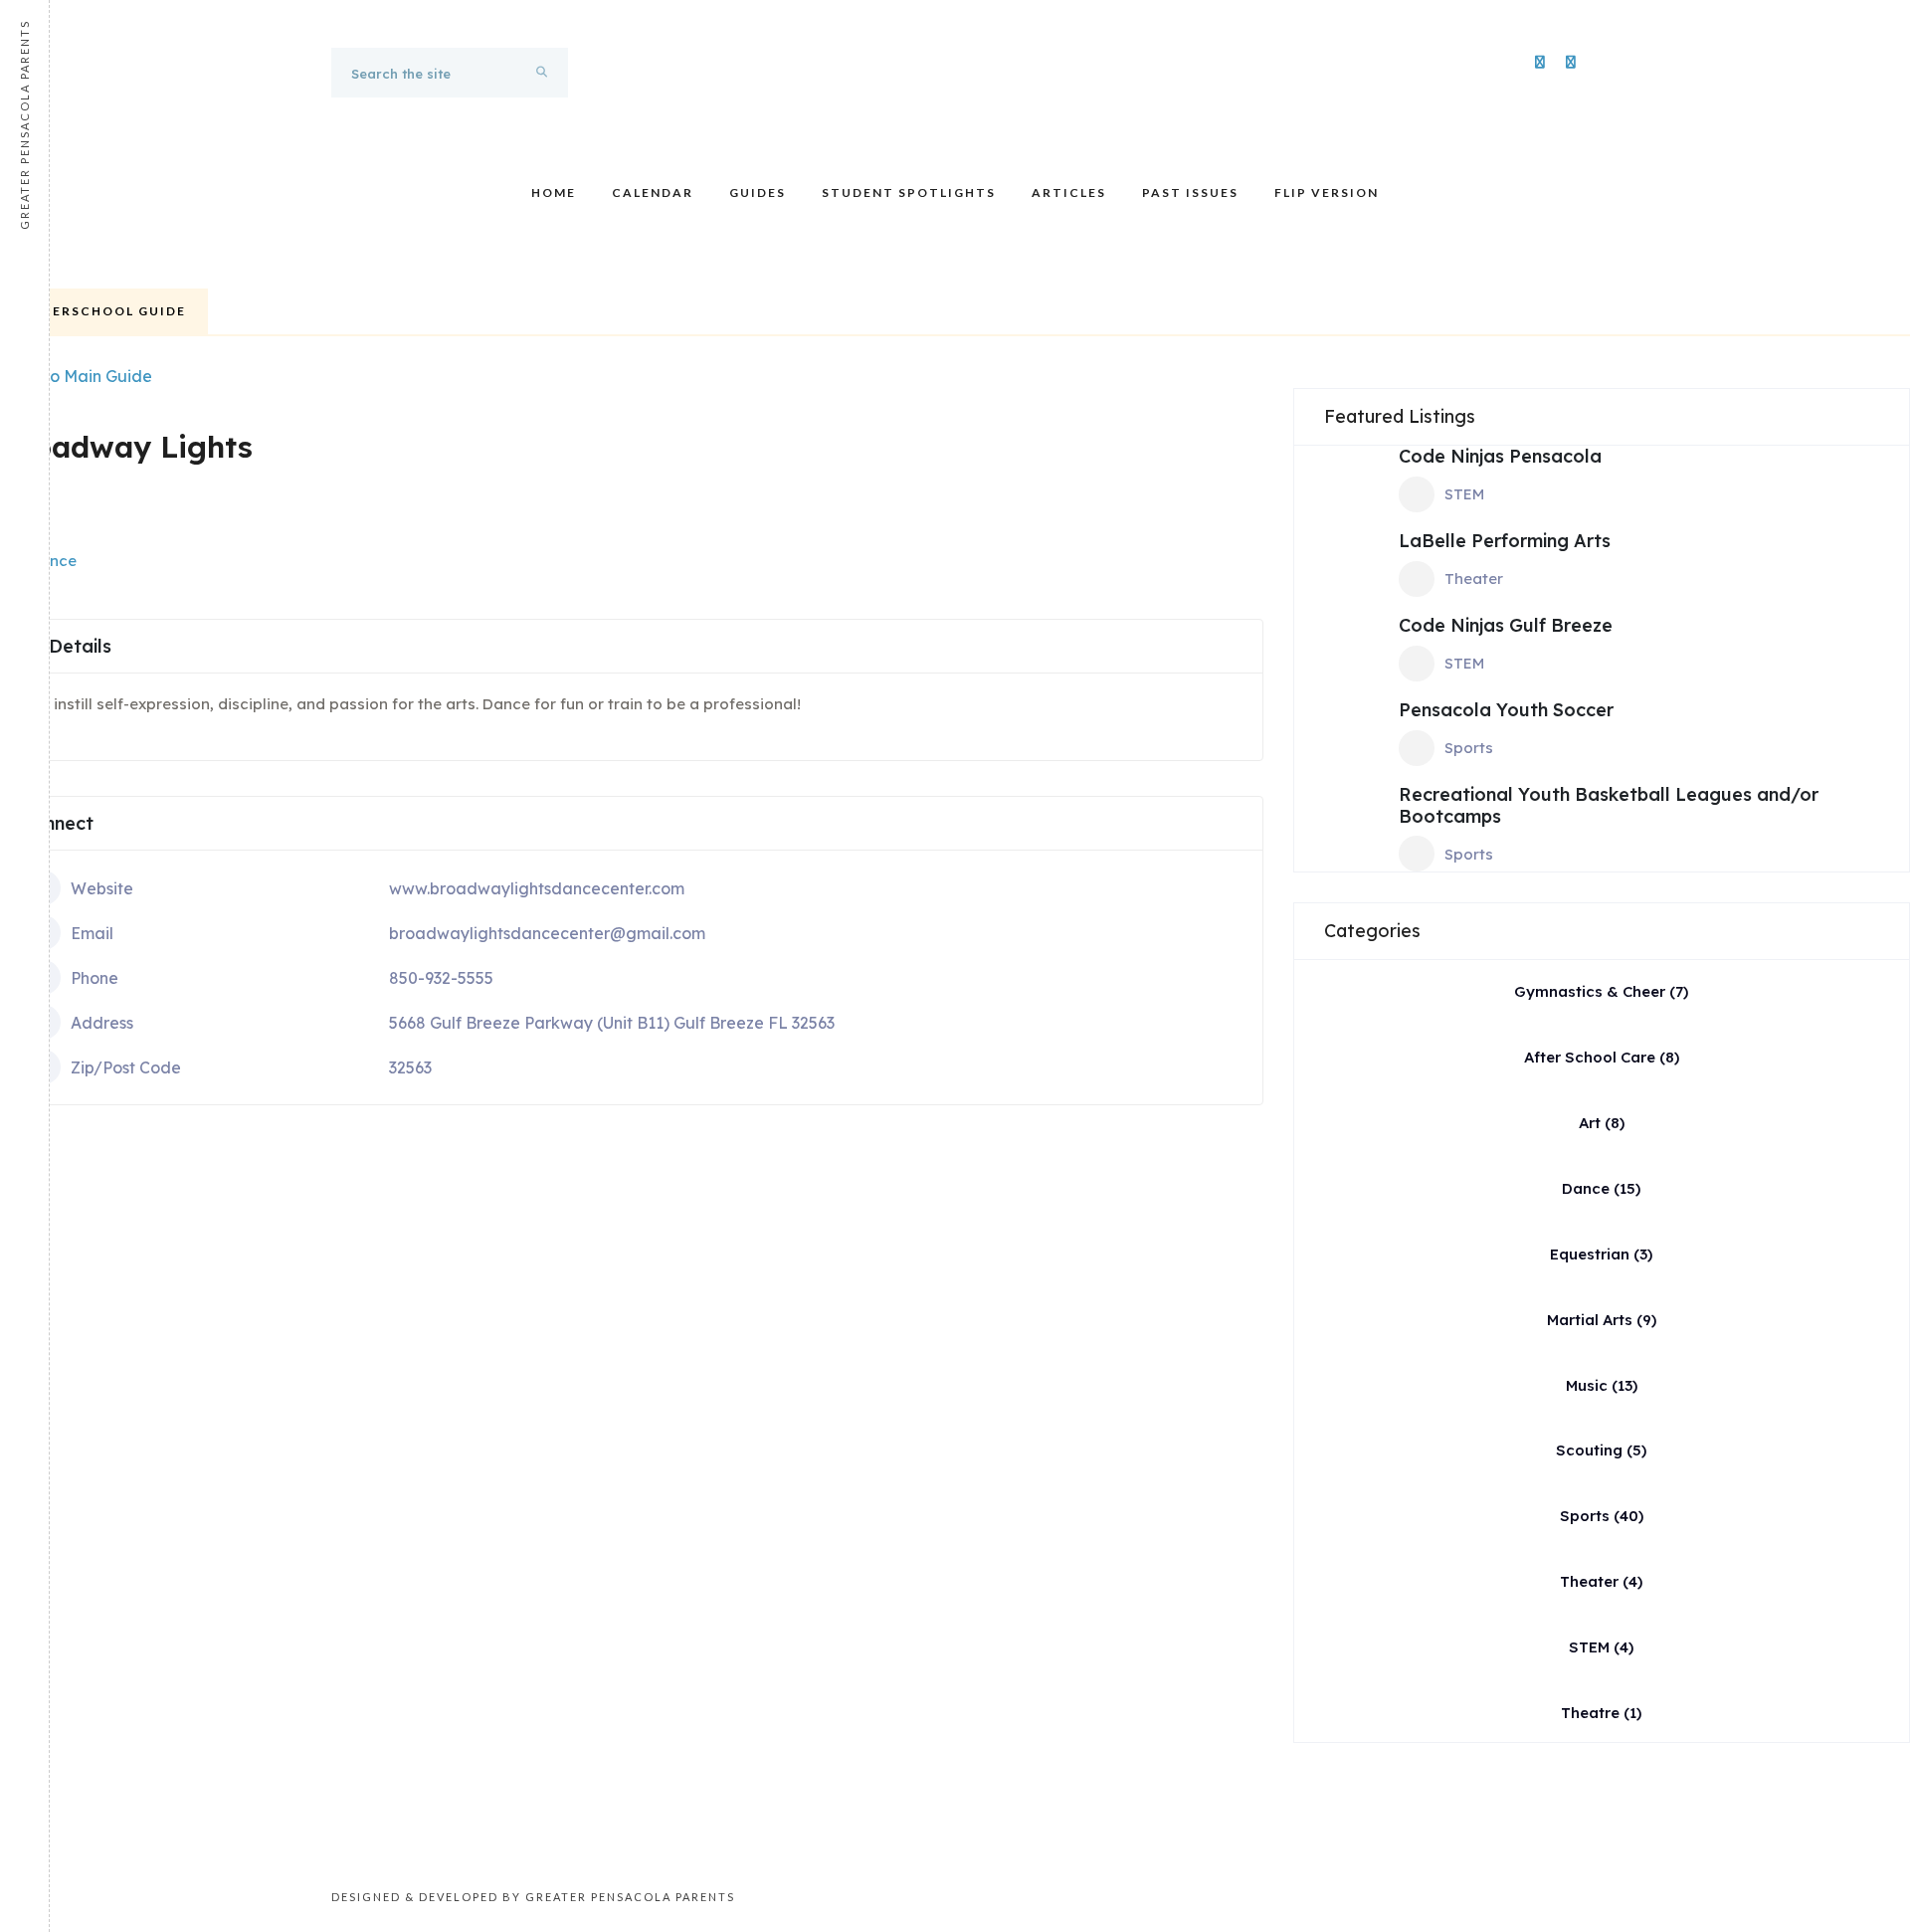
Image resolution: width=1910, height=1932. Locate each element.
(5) (1601, 1450)
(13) (1602, 1385)
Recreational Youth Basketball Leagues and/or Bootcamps (1609, 805)
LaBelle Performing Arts (1505, 541)
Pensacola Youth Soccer (1506, 710)
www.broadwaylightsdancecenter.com (537, 888)
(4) (1601, 1581)
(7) (1601, 991)
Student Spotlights (909, 193)
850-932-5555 (441, 978)
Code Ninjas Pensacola (1500, 456)
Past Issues (1190, 193)
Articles (1069, 193)
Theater (1474, 579)
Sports (1469, 748)
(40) (1602, 1516)
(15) (1601, 1188)
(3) (1601, 1254)
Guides (758, 193)
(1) (1601, 1713)
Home (554, 193)
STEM (1464, 494)
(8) (1602, 1057)
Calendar (653, 193)
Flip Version (1327, 193)
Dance (53, 561)
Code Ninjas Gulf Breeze (1506, 625)
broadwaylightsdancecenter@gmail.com (547, 933)
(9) (1602, 1320)
